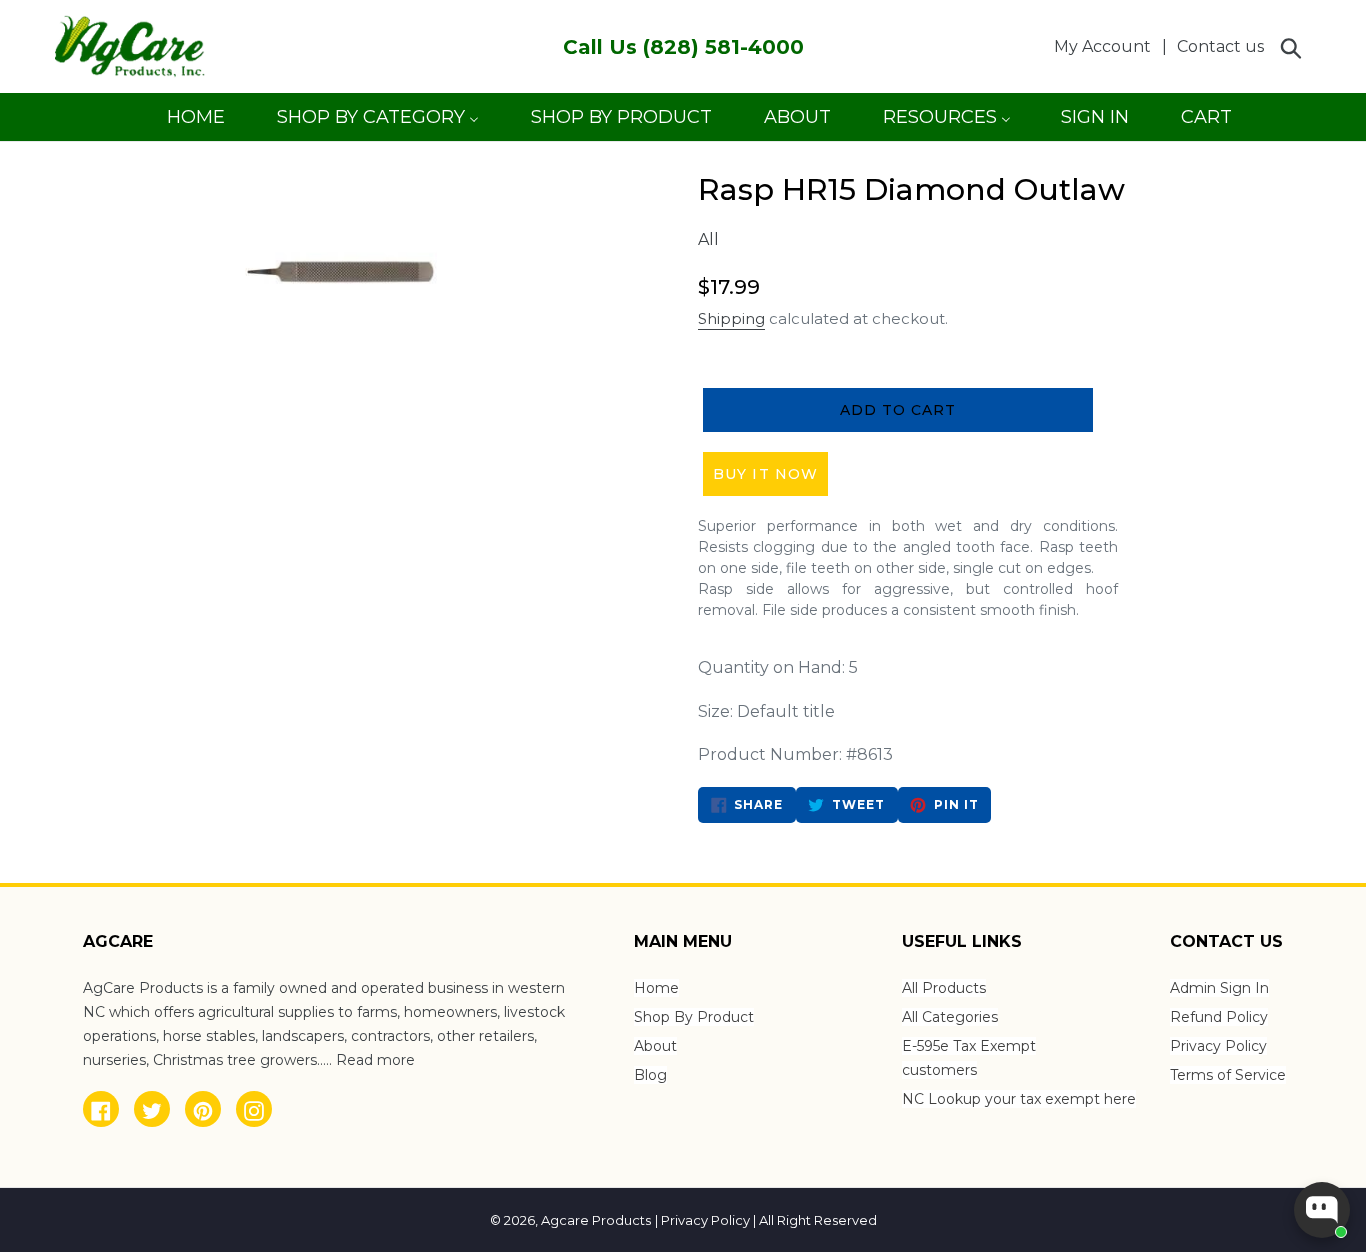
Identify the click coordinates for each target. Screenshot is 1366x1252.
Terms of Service (1228, 1075)
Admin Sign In (1219, 988)
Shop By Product (694, 1017)
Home (656, 988)
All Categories (950, 1017)
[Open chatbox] (1322, 1210)
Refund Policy (1219, 1017)
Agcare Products (596, 1220)
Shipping (731, 318)
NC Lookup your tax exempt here (1019, 1099)
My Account (1108, 46)
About (655, 1046)
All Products (944, 988)
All (708, 239)
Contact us (1220, 46)
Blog (650, 1075)
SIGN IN (1094, 123)
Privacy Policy (1218, 1046)
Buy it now (765, 474)
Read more (375, 1060)
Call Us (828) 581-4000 (683, 47)
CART (1206, 123)
